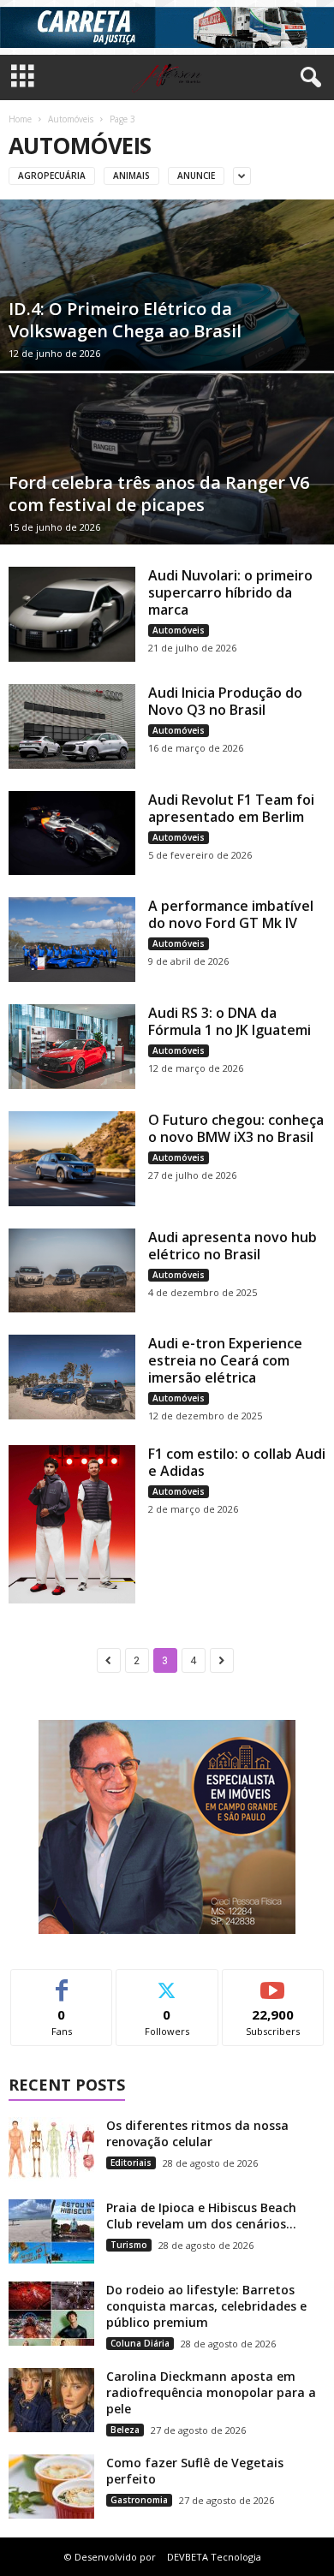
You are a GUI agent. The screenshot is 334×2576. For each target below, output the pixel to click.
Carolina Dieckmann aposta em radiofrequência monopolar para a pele (211, 2392)
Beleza (125, 2430)
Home (20, 119)
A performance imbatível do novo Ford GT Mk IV (231, 914)
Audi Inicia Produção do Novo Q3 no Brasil (225, 701)
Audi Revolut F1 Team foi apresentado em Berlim (231, 808)
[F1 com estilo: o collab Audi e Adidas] (72, 1524)
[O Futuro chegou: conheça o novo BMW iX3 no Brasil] (72, 1159)
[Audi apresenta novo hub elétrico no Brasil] (72, 1271)
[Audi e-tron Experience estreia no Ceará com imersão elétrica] (72, 1377)
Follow (167, 1982)
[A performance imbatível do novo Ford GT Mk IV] (72, 940)
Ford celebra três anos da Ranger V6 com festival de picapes (159, 494)
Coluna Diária (140, 2343)
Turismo (129, 2245)
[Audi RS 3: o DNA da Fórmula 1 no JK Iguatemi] (72, 1047)
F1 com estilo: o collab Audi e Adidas (237, 1462)
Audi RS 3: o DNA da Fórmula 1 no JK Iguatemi (230, 1021)
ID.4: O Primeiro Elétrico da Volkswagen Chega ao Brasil (125, 320)
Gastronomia (139, 2500)
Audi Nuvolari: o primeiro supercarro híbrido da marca (230, 592)
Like (62, 1982)
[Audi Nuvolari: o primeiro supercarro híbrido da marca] (72, 614)
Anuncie (196, 176)
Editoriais (131, 2163)
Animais (131, 176)
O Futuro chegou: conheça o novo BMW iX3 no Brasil (236, 1128)
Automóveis (71, 119)
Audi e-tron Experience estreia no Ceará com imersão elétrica (225, 1360)
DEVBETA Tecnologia (214, 2557)
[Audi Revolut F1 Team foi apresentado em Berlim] (72, 833)
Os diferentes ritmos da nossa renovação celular (197, 2133)
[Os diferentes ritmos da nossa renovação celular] (51, 2149)
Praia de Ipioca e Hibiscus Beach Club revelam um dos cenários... (201, 2216)
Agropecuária (52, 176)
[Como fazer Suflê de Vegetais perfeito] (51, 2487)
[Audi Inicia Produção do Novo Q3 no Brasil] (72, 726)
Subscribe (273, 1982)
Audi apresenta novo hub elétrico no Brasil (233, 1246)
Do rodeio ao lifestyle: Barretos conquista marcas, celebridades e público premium (206, 2306)
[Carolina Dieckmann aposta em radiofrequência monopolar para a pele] (51, 2400)
